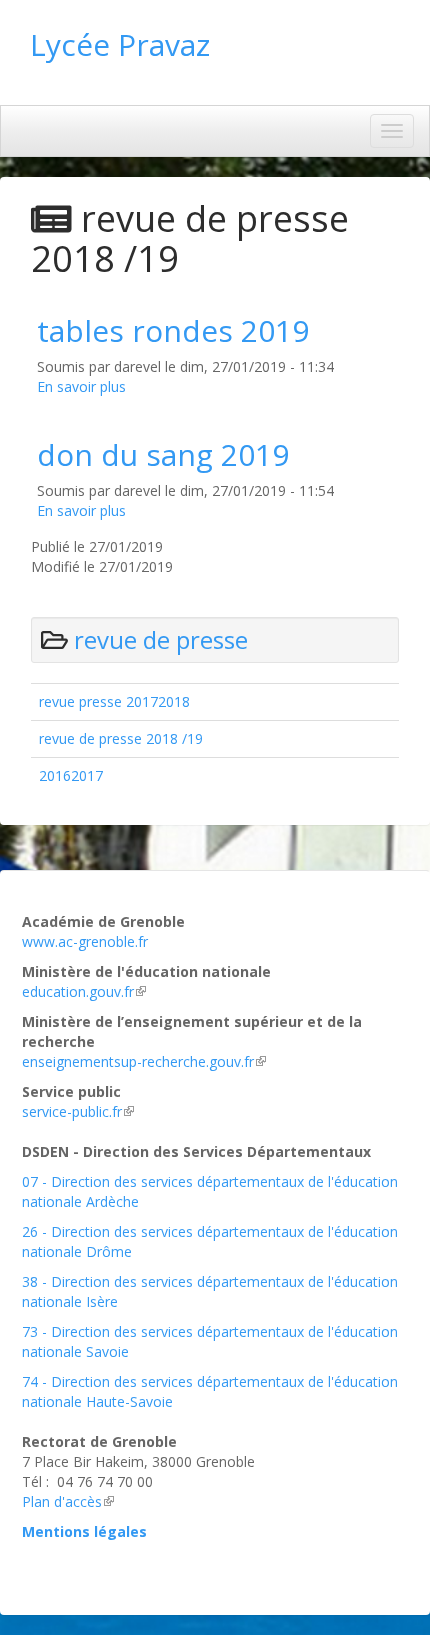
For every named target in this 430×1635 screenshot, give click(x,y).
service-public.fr (72, 1111)
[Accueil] (240, 65)
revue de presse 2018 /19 (121, 738)
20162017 (71, 775)
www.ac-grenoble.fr (85, 941)
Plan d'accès (62, 1501)
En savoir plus (81, 386)
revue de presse (161, 639)
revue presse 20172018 (114, 701)
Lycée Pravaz (120, 44)
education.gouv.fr (78, 991)
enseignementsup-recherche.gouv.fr (138, 1061)
